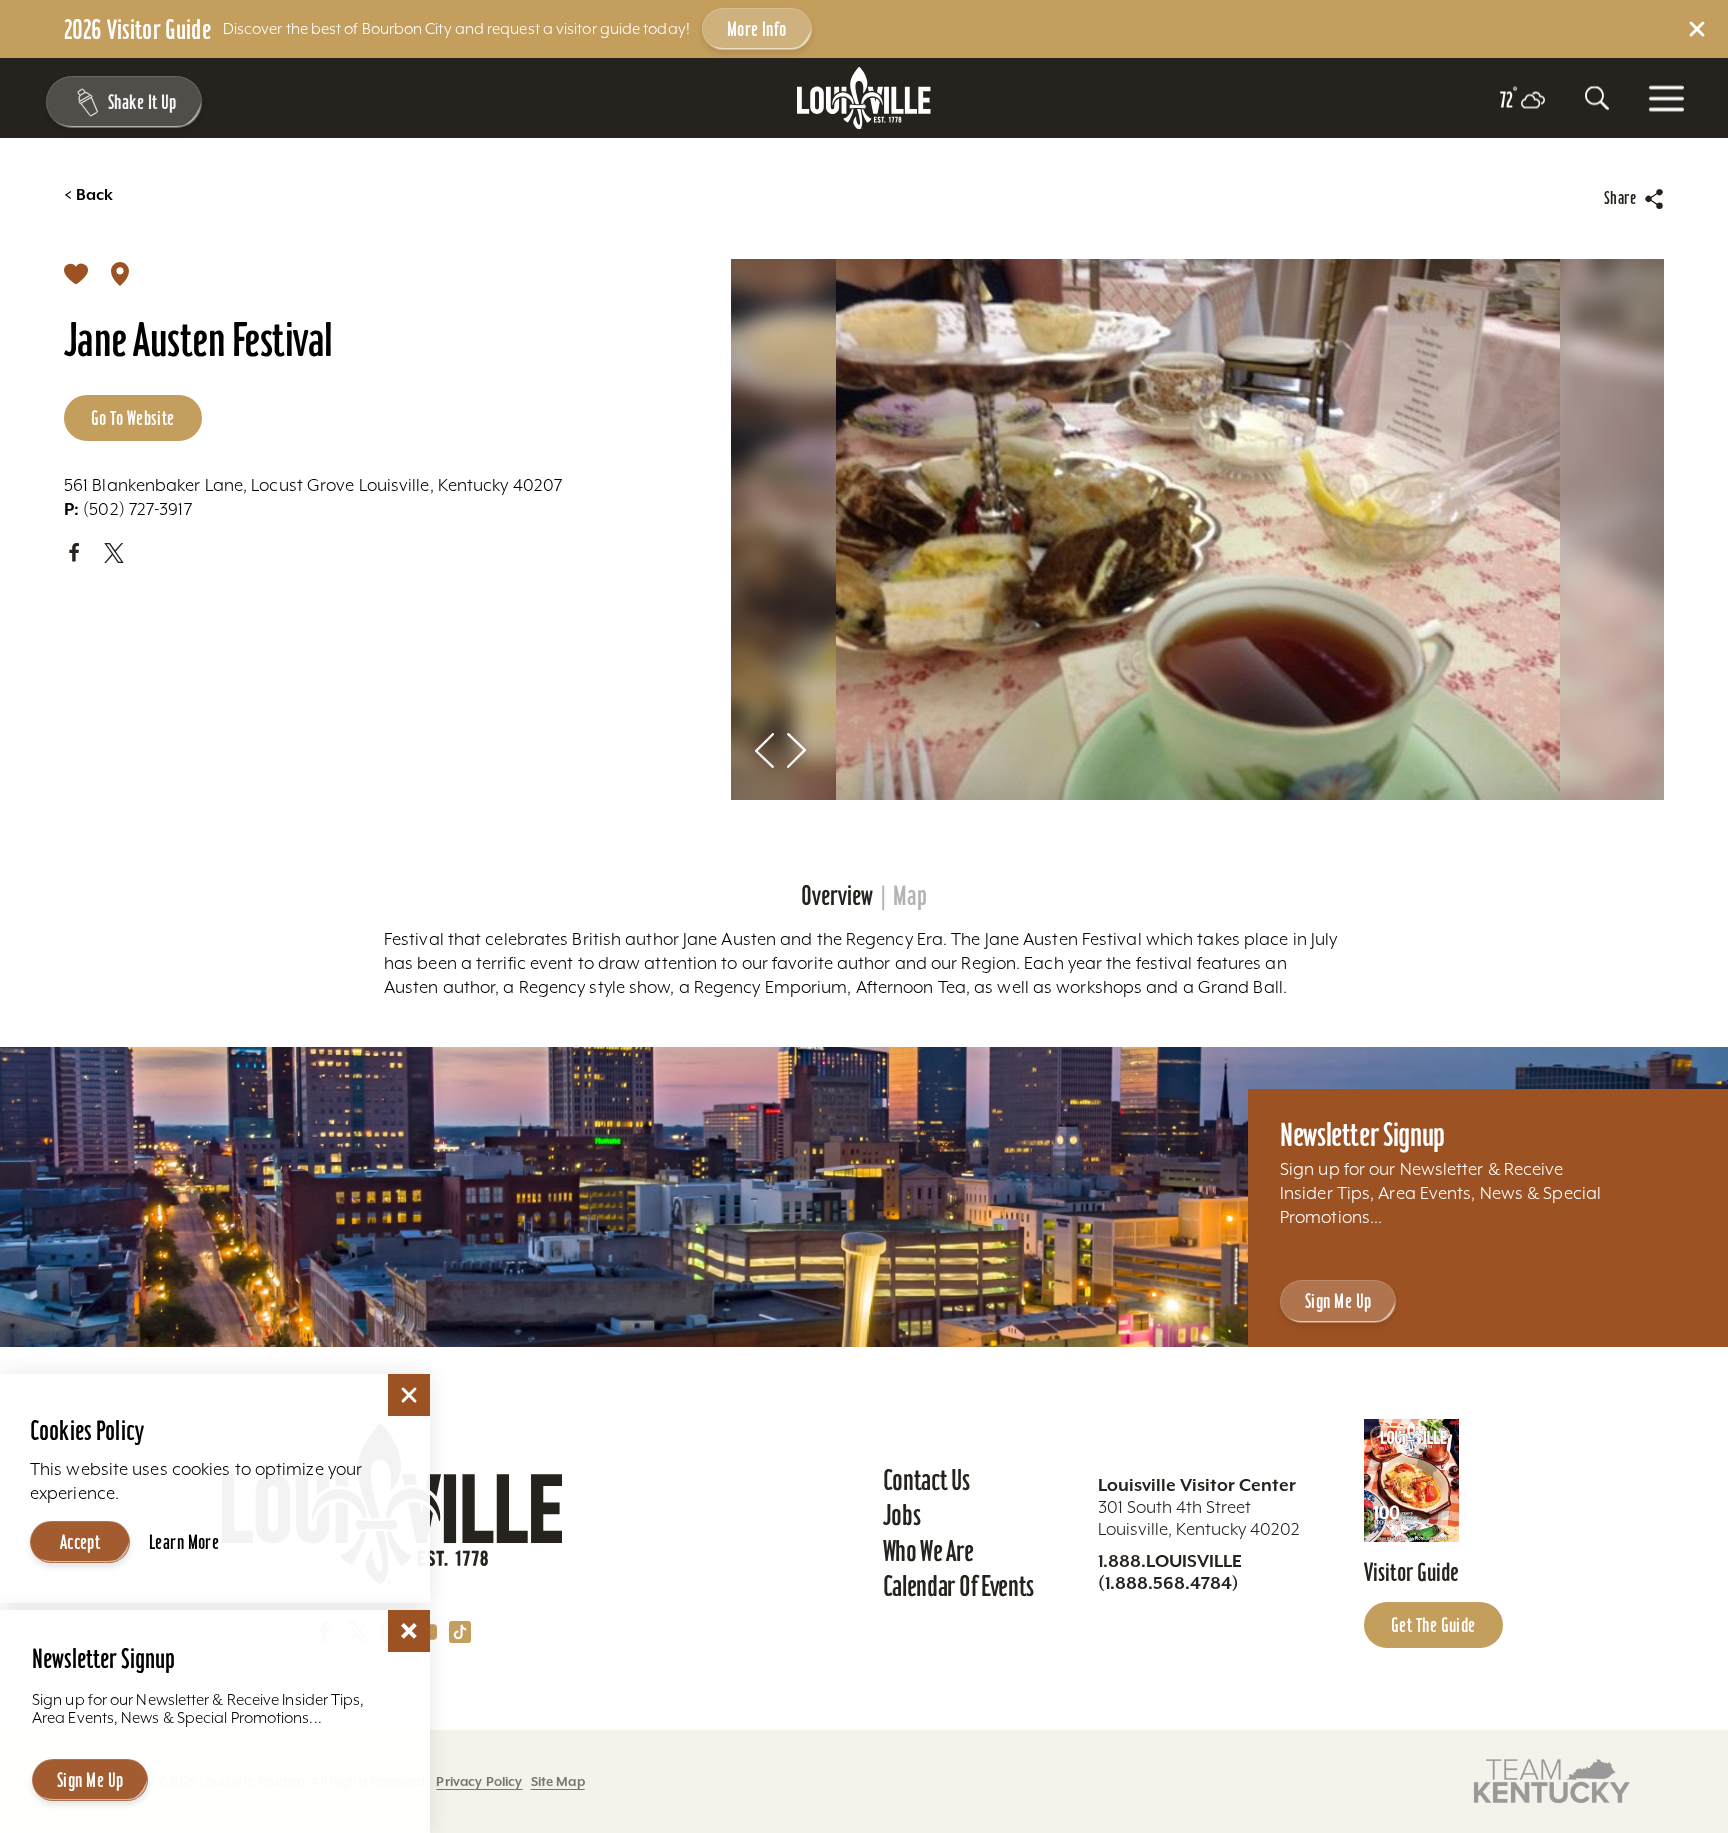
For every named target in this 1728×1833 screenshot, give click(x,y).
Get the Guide (1433, 1625)
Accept (80, 1542)
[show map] (120, 273)
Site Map (558, 1781)
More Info (757, 29)
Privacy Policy (479, 1781)
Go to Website (133, 418)
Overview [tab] (837, 896)
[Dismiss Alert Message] (1697, 29)
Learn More (184, 1542)
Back (88, 195)
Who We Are (928, 1551)
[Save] (76, 273)
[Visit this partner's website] (1552, 1780)
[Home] (864, 98)
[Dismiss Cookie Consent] (409, 1395)
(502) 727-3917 (128, 509)
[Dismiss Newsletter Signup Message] (409, 1631)
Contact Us (926, 1480)
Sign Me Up (1338, 1301)
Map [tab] (910, 896)
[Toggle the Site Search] (1597, 98)
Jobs (902, 1515)
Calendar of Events (958, 1586)
